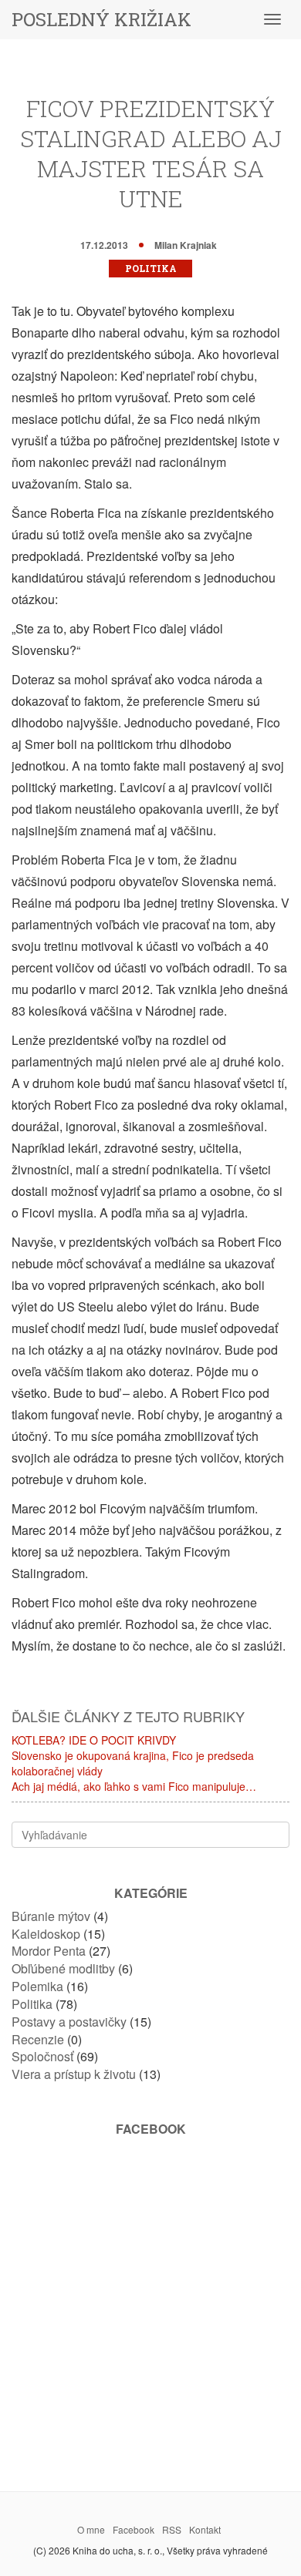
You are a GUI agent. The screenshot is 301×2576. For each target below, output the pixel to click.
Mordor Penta (49, 1951)
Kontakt (205, 2529)
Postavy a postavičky (69, 2022)
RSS (172, 2529)
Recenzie (38, 2039)
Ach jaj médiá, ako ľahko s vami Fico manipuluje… (134, 1786)
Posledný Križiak (101, 19)
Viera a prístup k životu (74, 2074)
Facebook (134, 2529)
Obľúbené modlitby (63, 1968)
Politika (151, 268)
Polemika (37, 1986)
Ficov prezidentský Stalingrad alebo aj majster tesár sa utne (151, 153)
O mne (91, 2529)
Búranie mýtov (51, 1916)
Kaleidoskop (46, 1934)
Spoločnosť (42, 2056)
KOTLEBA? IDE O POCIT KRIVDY (94, 1740)
